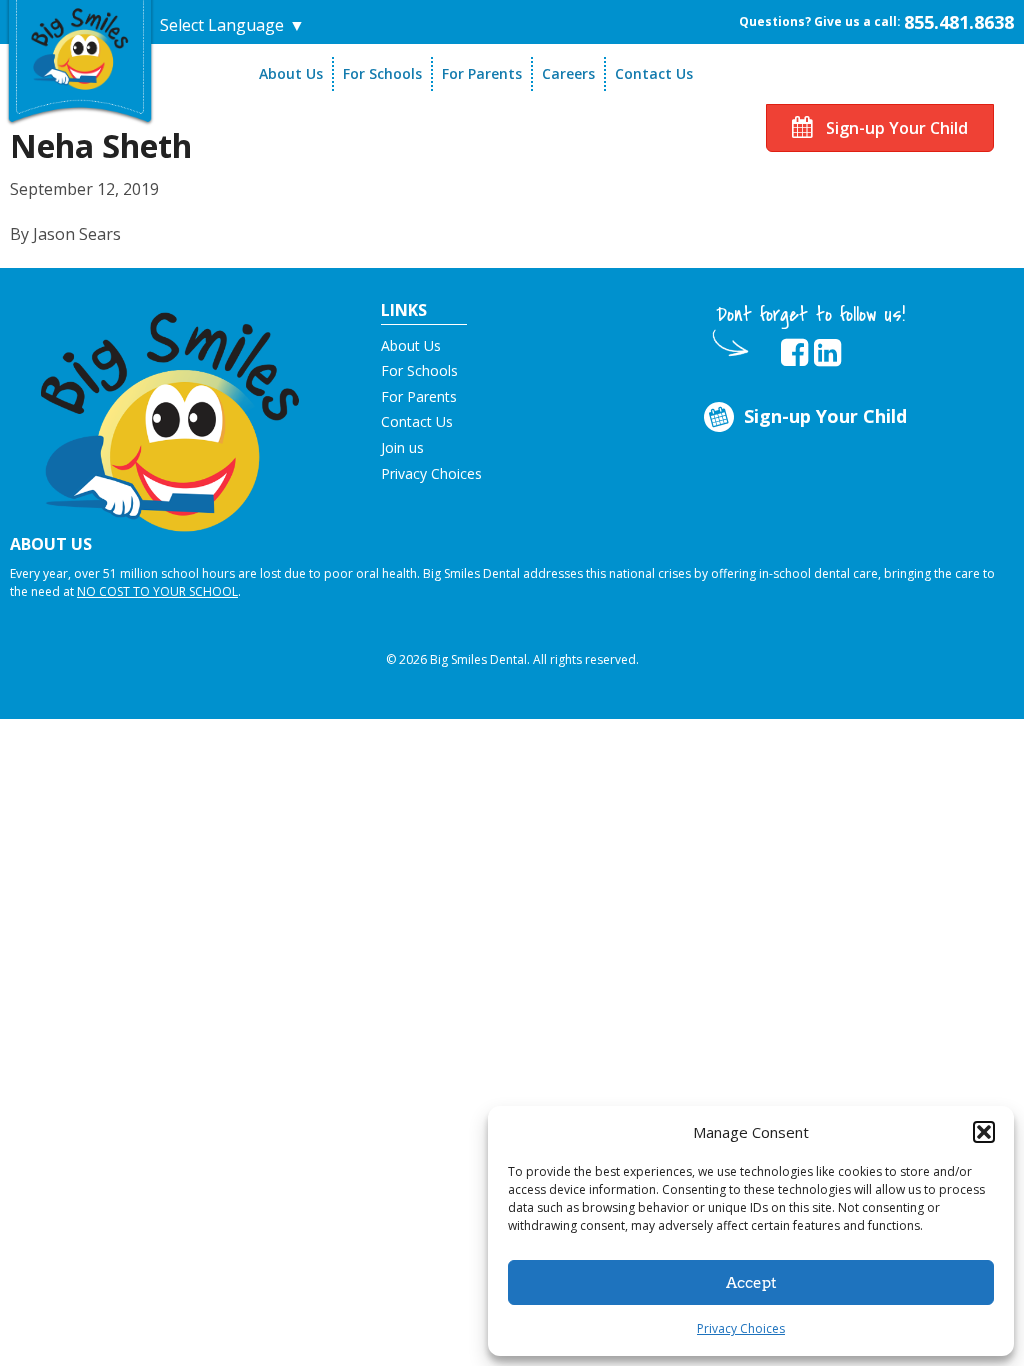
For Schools (382, 73)
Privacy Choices (741, 1328)
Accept (751, 1283)
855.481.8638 (959, 22)
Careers (568, 73)
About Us (291, 73)
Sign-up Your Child (895, 128)
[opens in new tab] (794, 353)
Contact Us (654, 73)
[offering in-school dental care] (80, 45)
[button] (984, 1132)
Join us (402, 447)
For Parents (482, 73)
